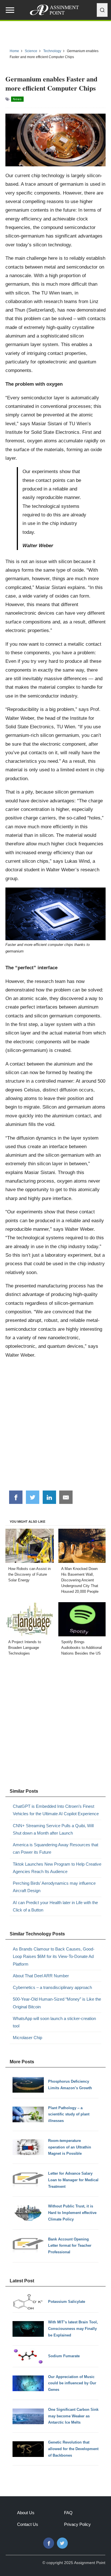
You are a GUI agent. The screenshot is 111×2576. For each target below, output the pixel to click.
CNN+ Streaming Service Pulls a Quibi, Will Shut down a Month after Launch (53, 1829)
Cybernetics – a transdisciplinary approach (52, 1987)
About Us (26, 2513)
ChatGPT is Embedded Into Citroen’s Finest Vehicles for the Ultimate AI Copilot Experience (56, 1810)
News (17, 99)
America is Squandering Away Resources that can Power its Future (55, 1848)
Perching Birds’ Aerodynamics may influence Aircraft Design (54, 1887)
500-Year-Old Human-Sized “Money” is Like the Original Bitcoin (57, 2003)
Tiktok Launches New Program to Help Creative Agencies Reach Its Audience (57, 1868)
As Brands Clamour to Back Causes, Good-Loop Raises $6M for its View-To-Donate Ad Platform (54, 1956)
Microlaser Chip (27, 2038)
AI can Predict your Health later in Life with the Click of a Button (55, 1906)
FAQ (68, 2513)
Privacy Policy (77, 2524)
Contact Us (28, 2524)
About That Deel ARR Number (41, 1976)
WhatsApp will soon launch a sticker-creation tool (54, 2022)
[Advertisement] (55, 1427)
